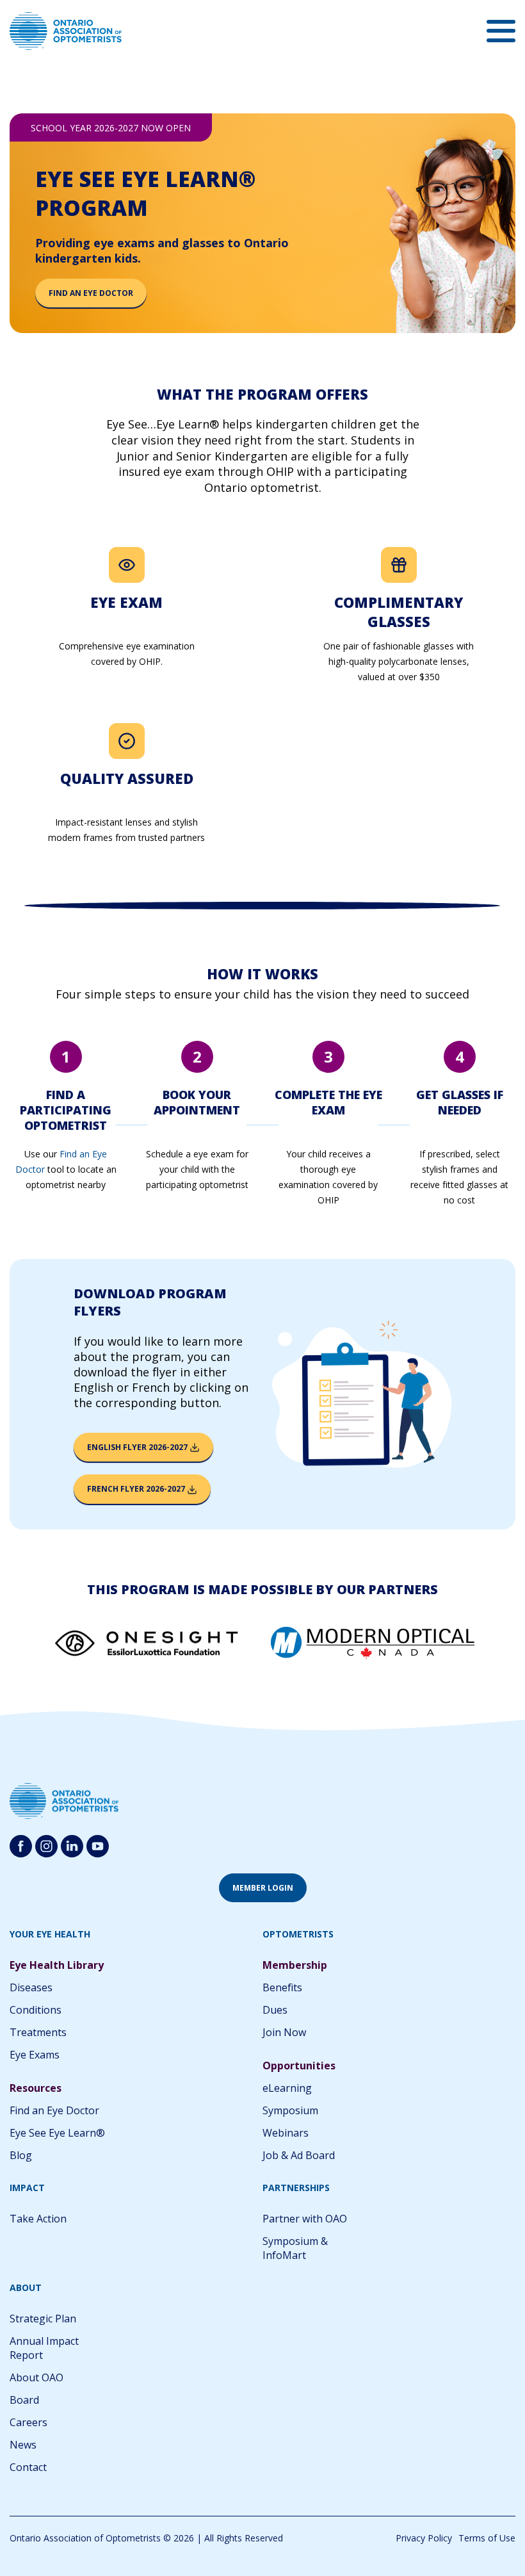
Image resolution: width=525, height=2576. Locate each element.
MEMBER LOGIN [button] (263, 1888)
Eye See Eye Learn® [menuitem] (57, 2133)
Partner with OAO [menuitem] (305, 2219)
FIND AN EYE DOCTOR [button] (91, 293)
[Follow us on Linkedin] (72, 1846)
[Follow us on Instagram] (46, 1846)
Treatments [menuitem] (38, 2032)
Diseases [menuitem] (31, 1987)
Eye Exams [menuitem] (35, 2055)
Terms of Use (487, 2538)
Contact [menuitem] (28, 2467)
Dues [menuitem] (275, 2010)
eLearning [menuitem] (287, 2088)
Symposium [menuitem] (290, 2110)
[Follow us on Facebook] (21, 1846)
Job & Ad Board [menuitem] (299, 2155)
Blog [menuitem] (21, 2155)
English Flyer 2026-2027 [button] (138, 1447)
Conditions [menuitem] (36, 2010)
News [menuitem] (23, 2445)
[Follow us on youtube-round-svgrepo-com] (98, 1846)
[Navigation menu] (501, 31)
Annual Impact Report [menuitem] (44, 2348)
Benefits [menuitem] (282, 1987)
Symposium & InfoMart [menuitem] (295, 2248)
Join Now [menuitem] (284, 2032)
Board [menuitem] (24, 2400)
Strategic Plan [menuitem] (43, 2319)
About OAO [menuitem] (36, 2377)
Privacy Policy (424, 2538)
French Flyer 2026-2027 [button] (137, 1489)
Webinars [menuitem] (286, 2133)
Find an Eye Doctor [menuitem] (54, 2110)
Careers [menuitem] (28, 2422)
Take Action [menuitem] (38, 2219)
